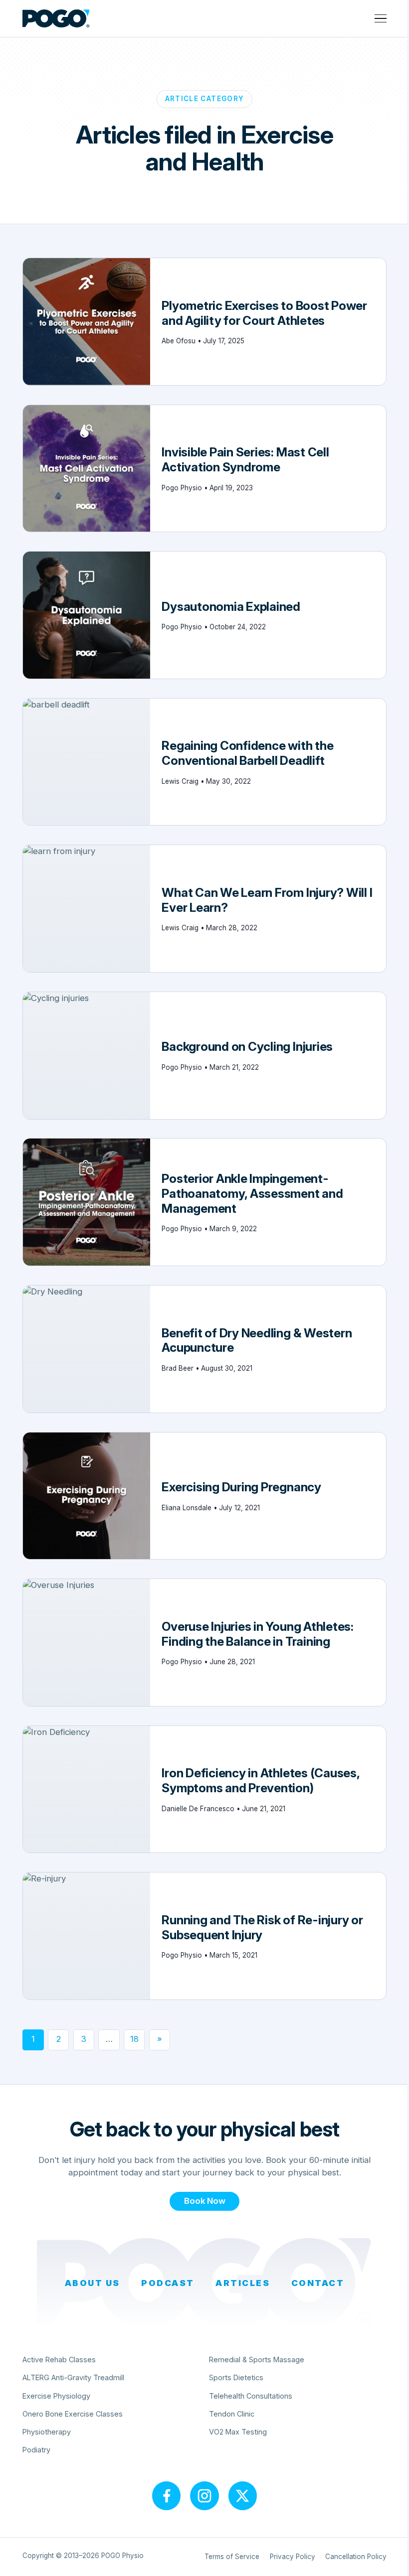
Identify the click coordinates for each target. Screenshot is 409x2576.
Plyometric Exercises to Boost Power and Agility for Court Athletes (264, 313)
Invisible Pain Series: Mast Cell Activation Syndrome (245, 459)
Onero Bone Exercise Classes (73, 2414)
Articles (243, 2283)
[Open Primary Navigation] (381, 18)
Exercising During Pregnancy (241, 1487)
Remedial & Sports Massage (257, 2360)
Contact (318, 2283)
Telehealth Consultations (251, 2396)
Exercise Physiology (56, 2396)
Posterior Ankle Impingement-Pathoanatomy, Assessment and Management (252, 1193)
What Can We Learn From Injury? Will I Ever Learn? (267, 900)
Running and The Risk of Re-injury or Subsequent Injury (262, 1927)
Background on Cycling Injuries (247, 1046)
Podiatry (36, 2450)
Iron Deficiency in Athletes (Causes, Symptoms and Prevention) (260, 1780)
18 (134, 2039)
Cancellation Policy (356, 2557)
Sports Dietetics (236, 2377)
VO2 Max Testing (238, 2432)
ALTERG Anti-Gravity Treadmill (73, 2377)
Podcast (168, 2283)
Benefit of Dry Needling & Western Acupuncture (257, 1340)
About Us (93, 2283)
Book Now (205, 2201)
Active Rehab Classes (59, 2360)
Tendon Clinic (232, 2414)
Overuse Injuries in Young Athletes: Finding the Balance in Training (257, 1634)
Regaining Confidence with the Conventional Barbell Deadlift (247, 753)
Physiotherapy (47, 2432)
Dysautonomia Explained (232, 606)
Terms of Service (232, 2557)
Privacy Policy (293, 2557)
